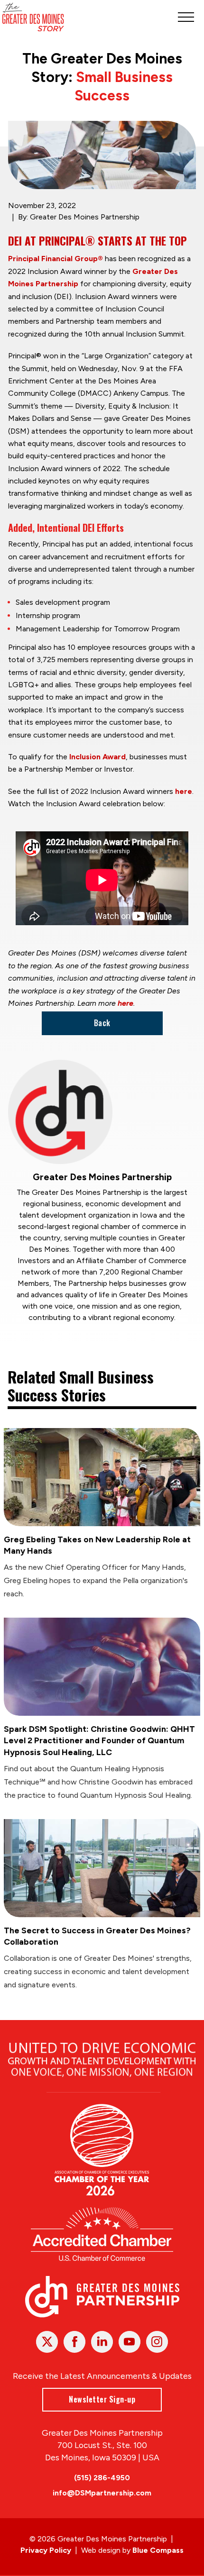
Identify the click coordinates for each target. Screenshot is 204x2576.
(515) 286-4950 (102, 2478)
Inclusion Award (97, 757)
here (184, 791)
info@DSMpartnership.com (102, 2493)
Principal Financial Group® (56, 259)
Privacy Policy (46, 2550)
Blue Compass (158, 2550)
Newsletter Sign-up (102, 2399)
